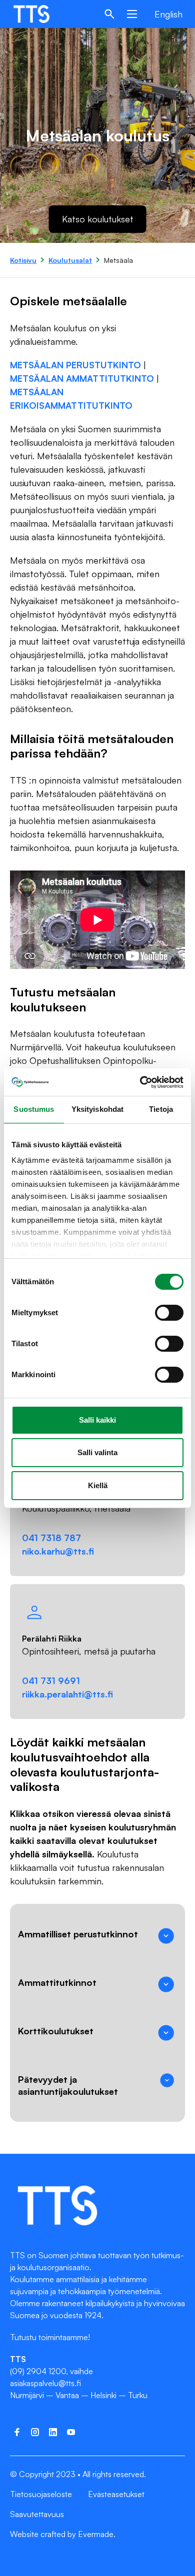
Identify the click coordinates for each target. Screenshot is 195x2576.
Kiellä (98, 1485)
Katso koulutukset (98, 219)
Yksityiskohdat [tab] (97, 1109)
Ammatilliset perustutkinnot (78, 1934)
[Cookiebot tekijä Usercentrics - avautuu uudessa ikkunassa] (140, 1082)
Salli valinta (97, 1452)
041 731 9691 (51, 1681)
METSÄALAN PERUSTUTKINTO (77, 365)
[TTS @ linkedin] (53, 2432)
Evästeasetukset (116, 2494)
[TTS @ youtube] (71, 2432)
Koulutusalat (70, 260)
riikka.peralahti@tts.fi (67, 1694)
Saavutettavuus (37, 2514)
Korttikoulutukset (56, 2031)
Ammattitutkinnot (57, 1982)
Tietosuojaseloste (41, 2494)
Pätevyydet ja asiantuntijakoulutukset (68, 2085)
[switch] (169, 1313)
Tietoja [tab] (161, 1109)
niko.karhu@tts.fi (58, 1551)
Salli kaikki (97, 1420)
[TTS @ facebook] (17, 2432)
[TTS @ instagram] (35, 2432)
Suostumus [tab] (34, 1109)
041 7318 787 (51, 1538)
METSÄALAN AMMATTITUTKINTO (82, 378)
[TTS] (41, 14)
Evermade (96, 2534)
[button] (109, 14)
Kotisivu (23, 260)
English (168, 14)
